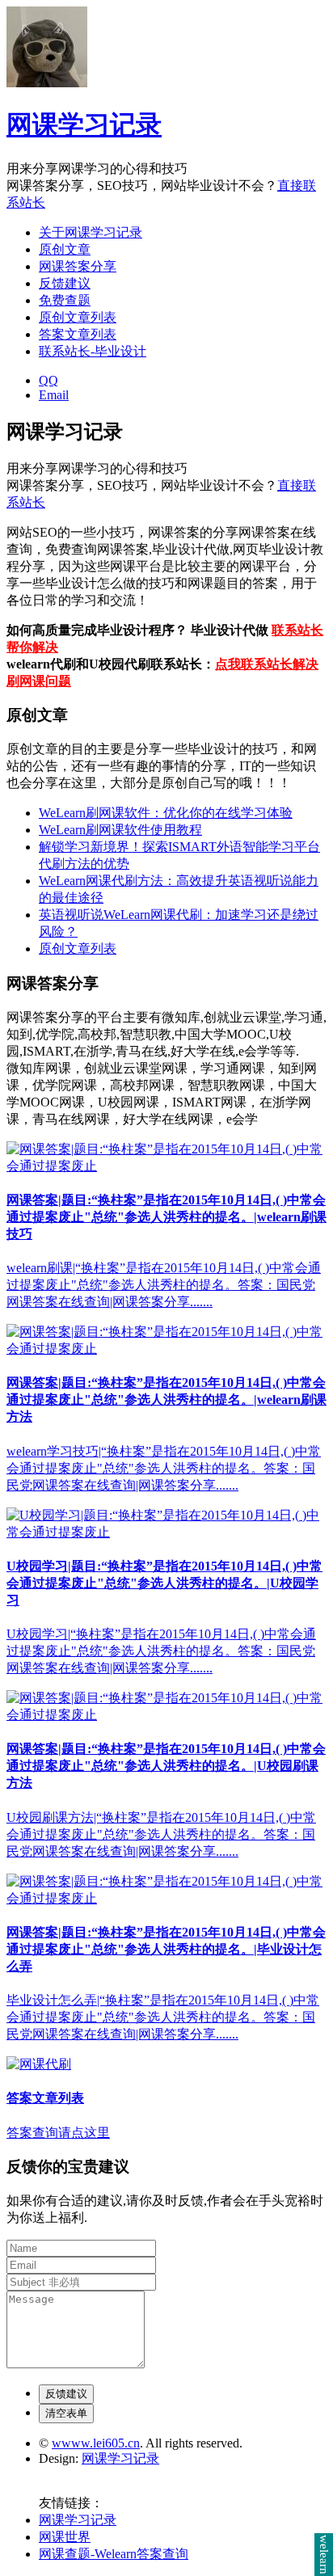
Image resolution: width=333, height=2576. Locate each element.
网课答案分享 (78, 266)
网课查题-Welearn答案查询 (114, 2554)
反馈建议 (65, 283)
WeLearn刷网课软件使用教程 (120, 830)
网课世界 (65, 2537)
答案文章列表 (78, 334)
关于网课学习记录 (91, 232)
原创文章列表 (78, 317)
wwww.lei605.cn (96, 2443)
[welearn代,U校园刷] (166, 1166)
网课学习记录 (84, 124)
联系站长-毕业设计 (93, 351)
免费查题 (65, 300)
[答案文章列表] (39, 2064)
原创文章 (65, 249)
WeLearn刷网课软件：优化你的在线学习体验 (166, 813)
